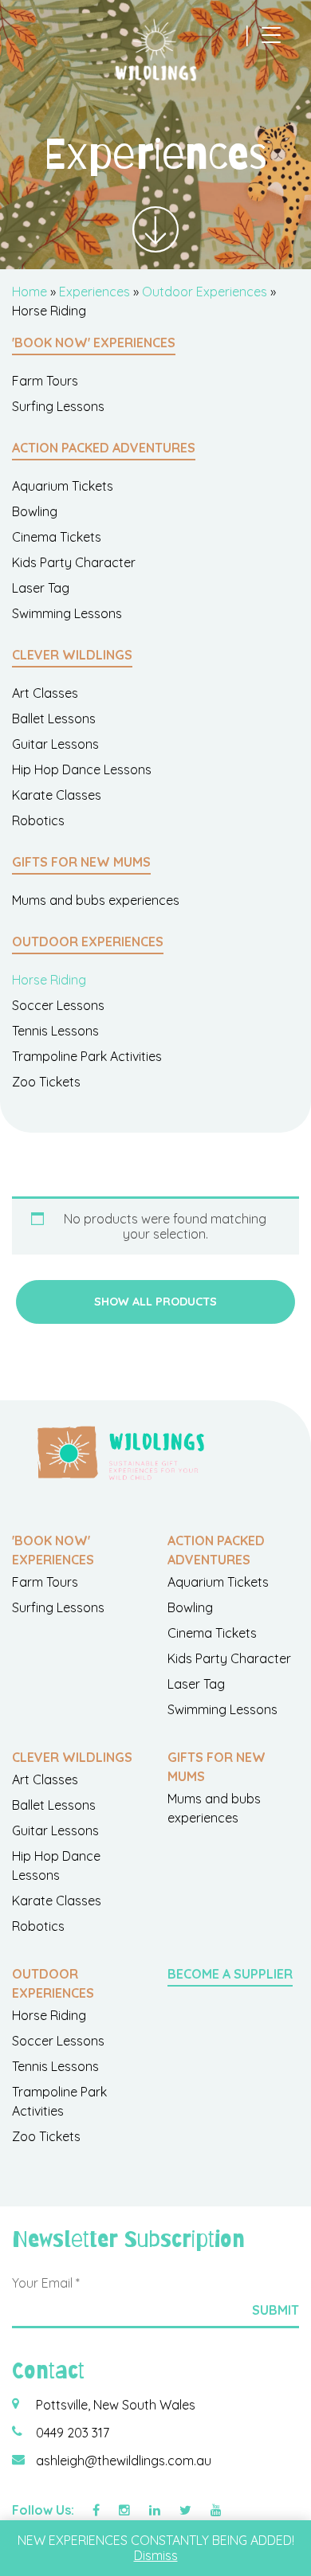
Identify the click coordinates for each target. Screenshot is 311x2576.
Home (30, 292)
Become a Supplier (230, 1974)
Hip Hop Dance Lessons (82, 769)
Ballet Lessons (54, 718)
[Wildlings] (155, 50)
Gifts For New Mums (81, 862)
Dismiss (156, 2555)
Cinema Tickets (57, 537)
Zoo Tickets (46, 1082)
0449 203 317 (73, 2433)
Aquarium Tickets (63, 486)
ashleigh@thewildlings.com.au (124, 2461)
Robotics (38, 820)
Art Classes (45, 693)
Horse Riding (49, 980)
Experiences (94, 292)
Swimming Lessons (67, 613)
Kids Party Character (74, 562)
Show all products (155, 1302)
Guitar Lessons (55, 744)
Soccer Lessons (58, 1005)
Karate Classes (57, 795)
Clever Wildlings (72, 655)
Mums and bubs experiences (96, 900)
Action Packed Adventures (104, 448)
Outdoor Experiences (205, 292)
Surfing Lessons (58, 406)
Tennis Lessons (55, 1031)
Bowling (35, 511)
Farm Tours (45, 381)
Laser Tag (41, 588)
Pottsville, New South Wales (116, 2405)
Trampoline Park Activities (87, 1056)
